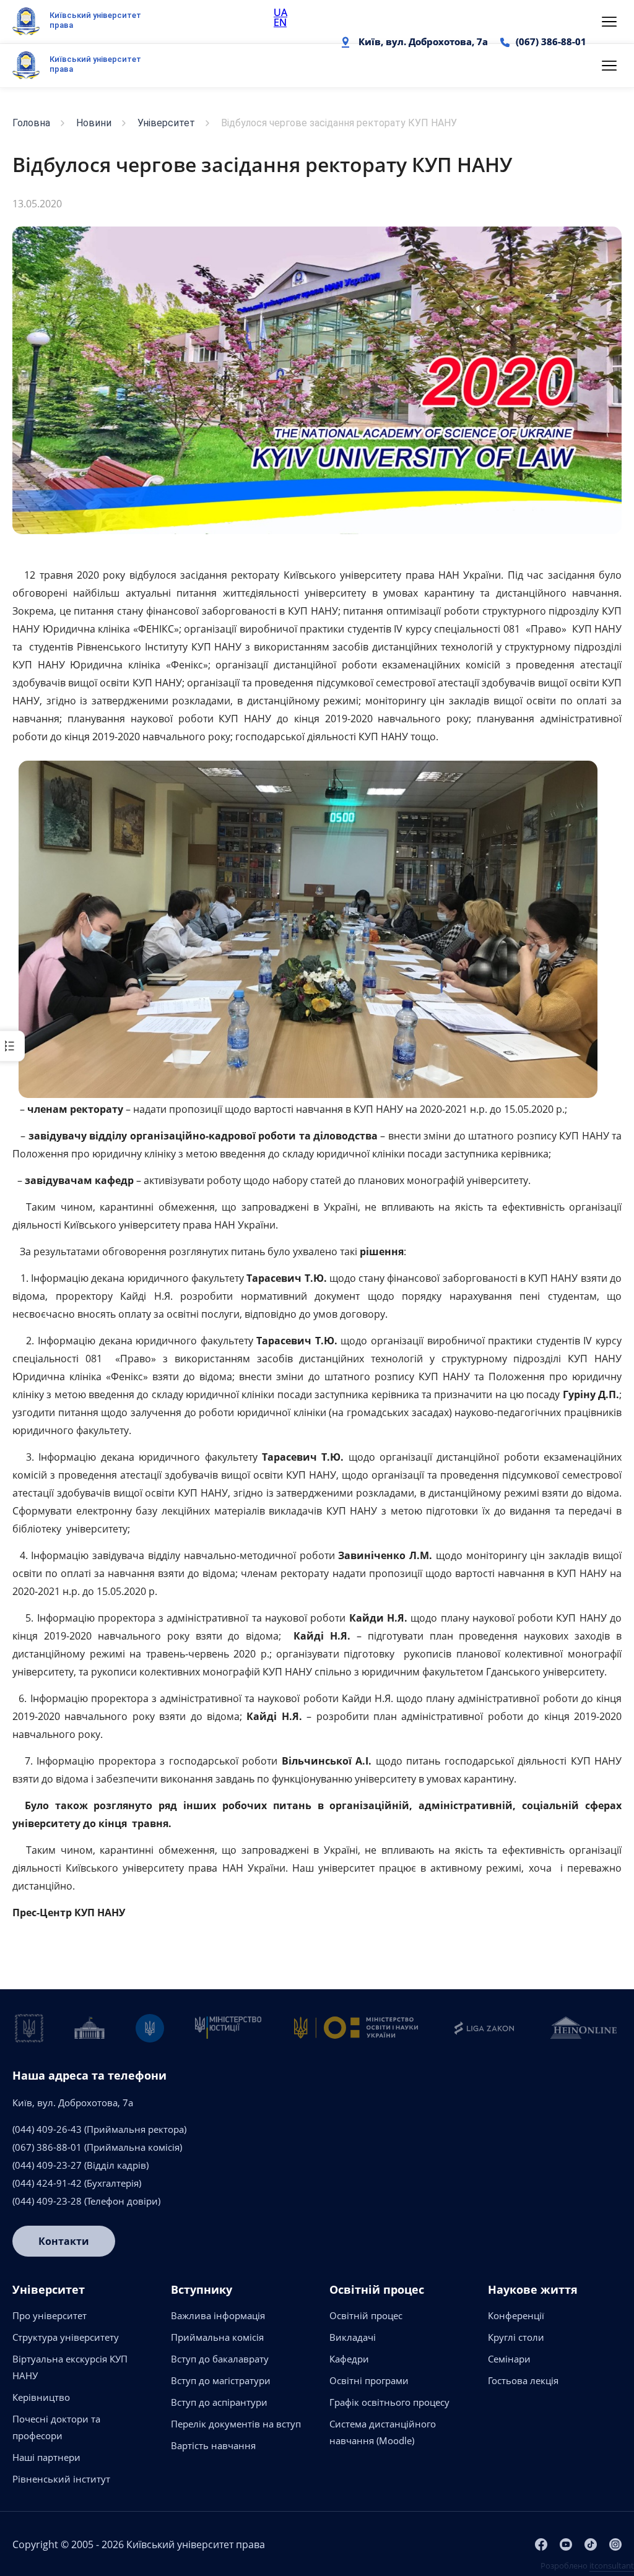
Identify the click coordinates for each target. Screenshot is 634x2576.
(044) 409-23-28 (47, 2201)
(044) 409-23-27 (47, 2165)
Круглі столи (516, 2337)
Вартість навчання (213, 2445)
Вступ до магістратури (221, 2380)
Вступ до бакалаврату (220, 2359)
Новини (94, 123)
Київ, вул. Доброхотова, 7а (423, 41)
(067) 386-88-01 (551, 41)
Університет (166, 123)
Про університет (50, 2315)
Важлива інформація (218, 2315)
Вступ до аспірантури (219, 2402)
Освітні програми (369, 2380)
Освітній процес (366, 2315)
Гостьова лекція (523, 2380)
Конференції (516, 2315)
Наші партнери (46, 2457)
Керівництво (41, 2397)
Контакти (64, 2241)
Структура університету (66, 2337)
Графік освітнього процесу (389, 2402)
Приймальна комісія (217, 2337)
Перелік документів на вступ (236, 2424)
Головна (31, 123)
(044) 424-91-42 (47, 2183)
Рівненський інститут (61, 2479)
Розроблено (587, 2565)
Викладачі (353, 2337)
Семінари (509, 2359)
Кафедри (349, 2359)
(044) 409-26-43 (47, 2129)
